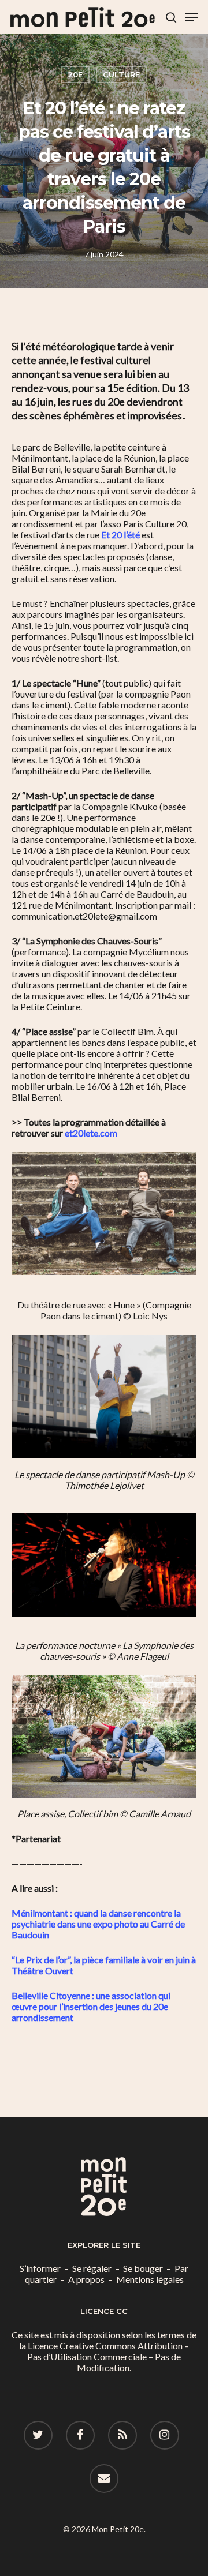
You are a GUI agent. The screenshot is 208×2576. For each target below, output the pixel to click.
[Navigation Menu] (191, 17)
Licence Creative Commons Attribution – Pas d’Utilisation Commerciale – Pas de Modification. (108, 2356)
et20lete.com (91, 1133)
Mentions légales (150, 2279)
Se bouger (143, 2268)
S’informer (40, 2268)
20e (75, 74)
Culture (121, 74)
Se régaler (92, 2268)
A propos (86, 2279)
